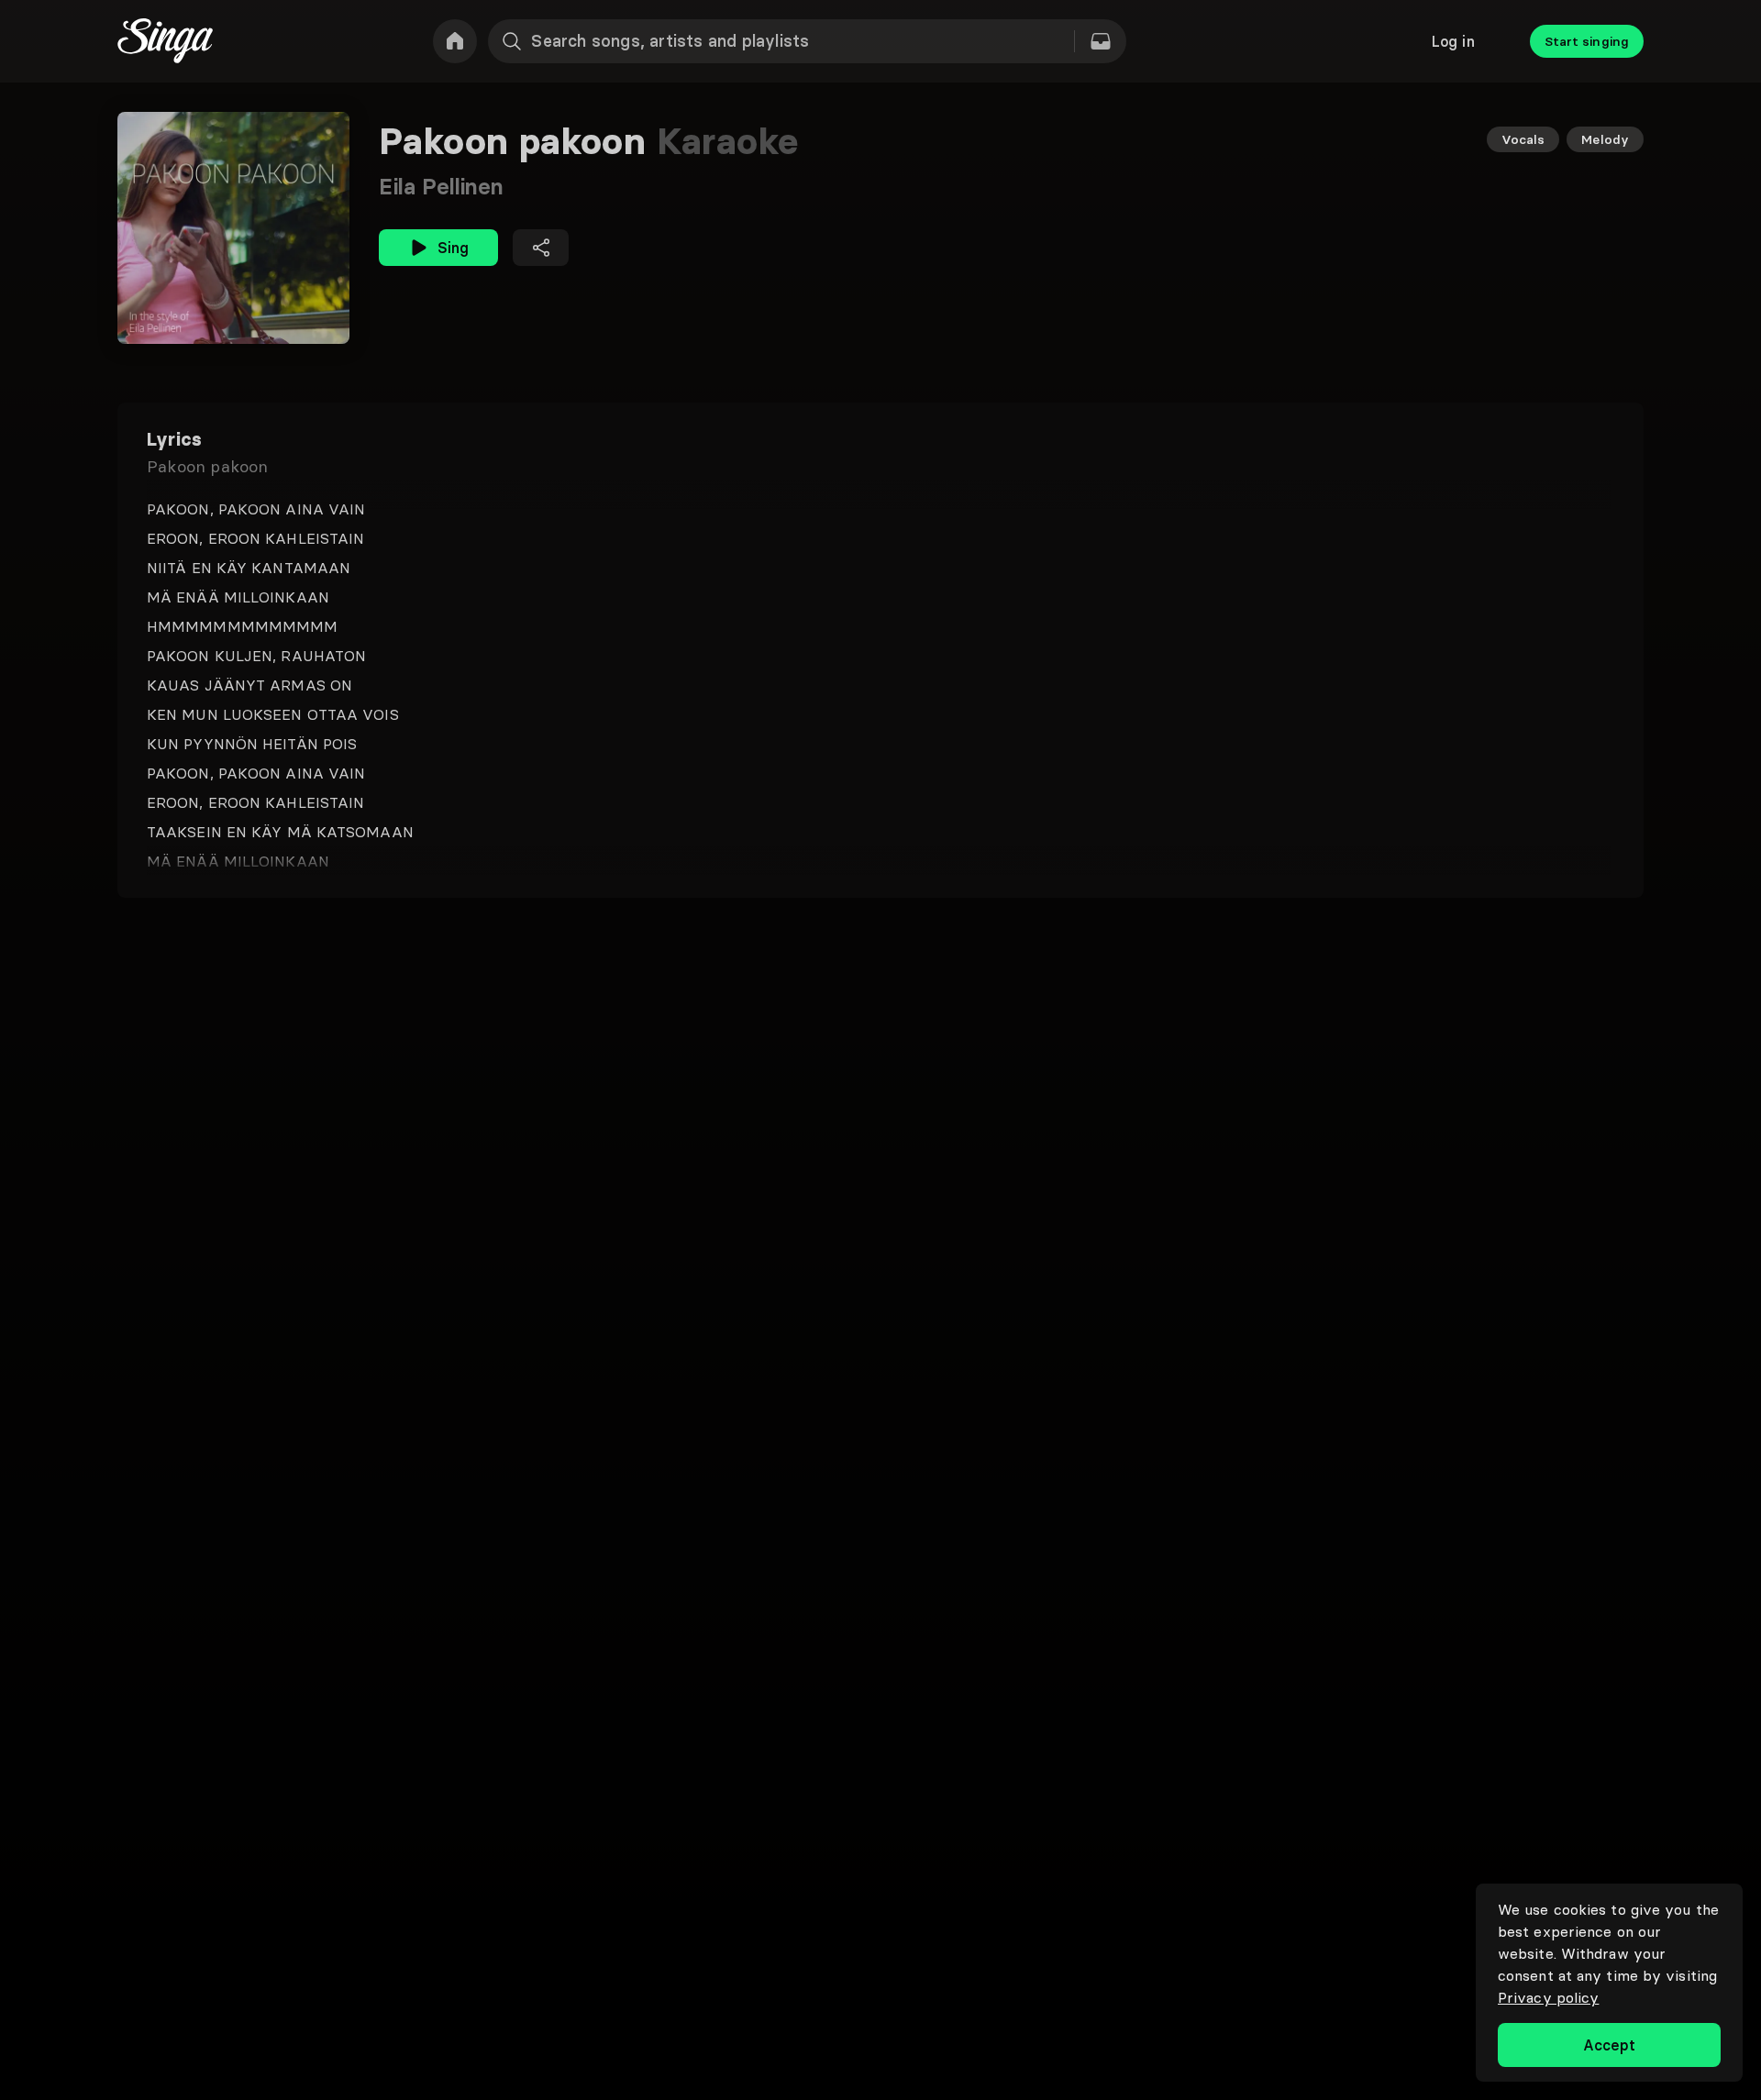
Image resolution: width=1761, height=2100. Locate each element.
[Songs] (1101, 41)
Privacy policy (1548, 1997)
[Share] (541, 248)
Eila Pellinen (441, 187)
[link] (455, 41)
